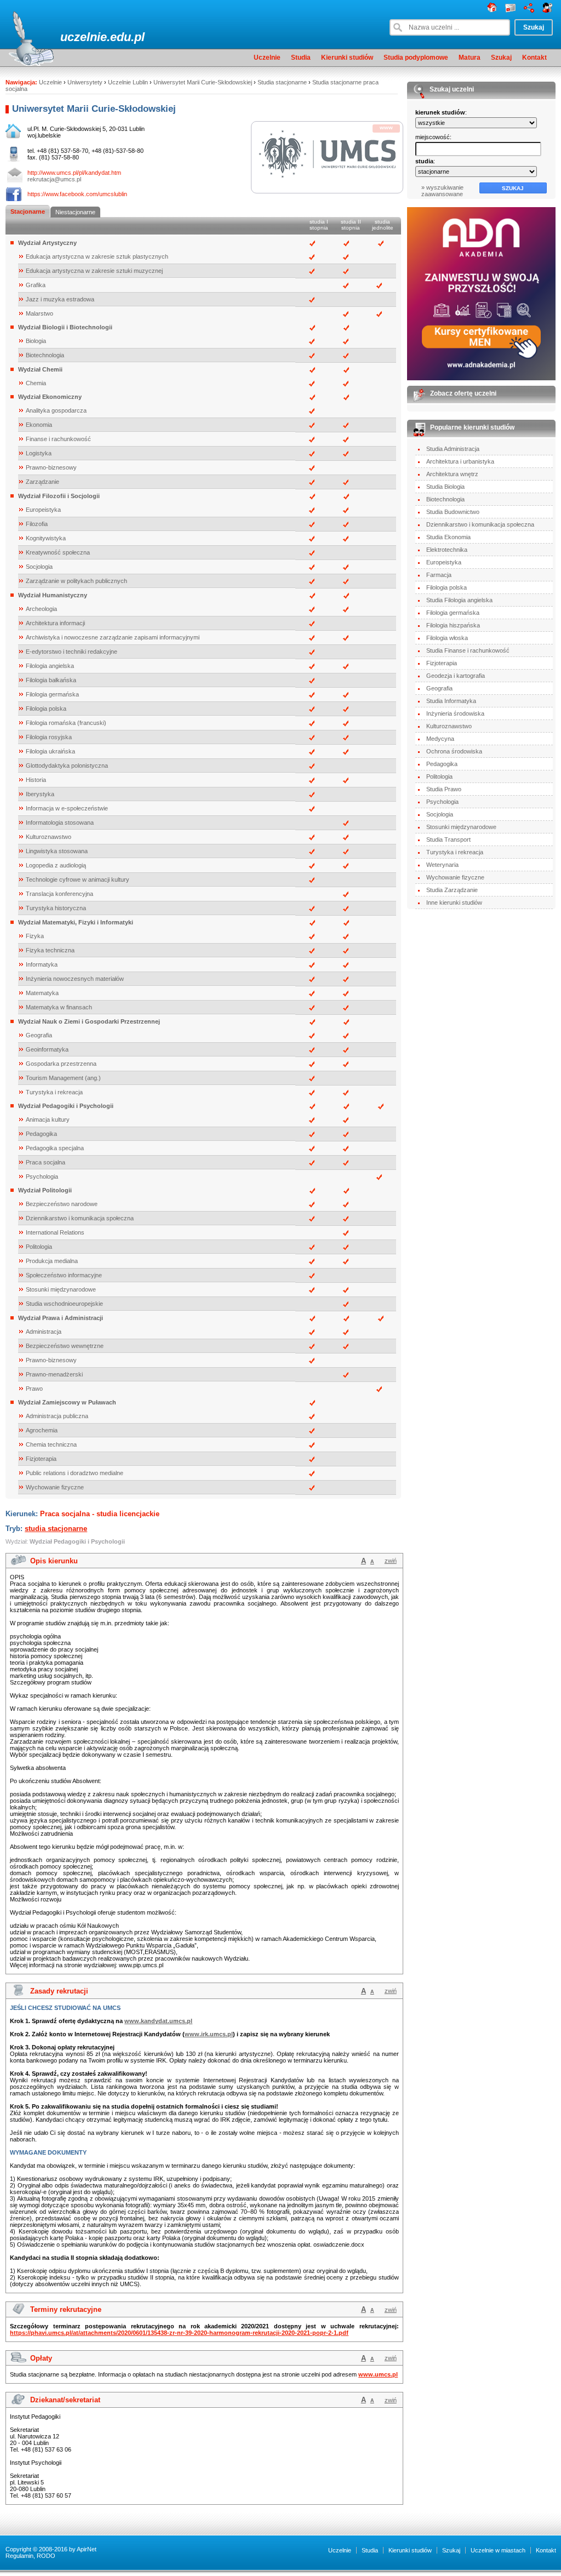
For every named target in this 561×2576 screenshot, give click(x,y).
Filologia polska (46, 709)
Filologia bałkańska (51, 680)
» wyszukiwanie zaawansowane (442, 191)
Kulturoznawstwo (48, 837)
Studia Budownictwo (453, 512)
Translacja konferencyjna (59, 894)
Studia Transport (448, 839)
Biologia (36, 341)
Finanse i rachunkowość (58, 439)
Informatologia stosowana (60, 823)
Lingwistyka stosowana (57, 851)
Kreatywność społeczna (58, 552)
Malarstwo (39, 313)
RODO (46, 2556)
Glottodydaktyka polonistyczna (67, 766)
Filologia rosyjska (49, 737)
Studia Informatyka (451, 701)
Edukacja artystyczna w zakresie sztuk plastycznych (97, 256)
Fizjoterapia (41, 1459)
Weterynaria (442, 865)
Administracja (44, 1332)
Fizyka (35, 936)
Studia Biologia (445, 487)
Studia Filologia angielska (459, 600)
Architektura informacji (55, 623)
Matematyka (42, 993)
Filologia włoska (447, 638)
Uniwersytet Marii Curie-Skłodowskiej (203, 82)
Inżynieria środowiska (455, 713)
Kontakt (534, 58)
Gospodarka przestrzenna (61, 1064)
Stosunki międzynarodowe (61, 1289)
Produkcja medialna (52, 1261)
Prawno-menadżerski (54, 1374)
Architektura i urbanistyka (460, 461)
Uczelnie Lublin (128, 82)
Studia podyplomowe (416, 58)
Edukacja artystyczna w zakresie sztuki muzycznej (94, 271)
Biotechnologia (45, 355)
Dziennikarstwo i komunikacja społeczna (80, 1218)
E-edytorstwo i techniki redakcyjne (71, 652)
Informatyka (42, 964)
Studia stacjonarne (282, 82)
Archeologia (41, 609)
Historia (36, 780)
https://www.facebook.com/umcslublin (77, 194)
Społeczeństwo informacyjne (64, 1275)
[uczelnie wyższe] (492, 10)
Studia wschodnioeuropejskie (64, 1304)
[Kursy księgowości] (481, 294)
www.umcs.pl (378, 2374)
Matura (470, 58)
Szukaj (501, 58)
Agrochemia (42, 1430)
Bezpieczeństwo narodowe (62, 1204)
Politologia (39, 1247)
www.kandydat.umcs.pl (158, 2021)
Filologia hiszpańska (453, 625)
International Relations (55, 1232)
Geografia (39, 1035)
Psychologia (42, 1176)
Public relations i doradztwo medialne (75, 1473)
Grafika (36, 285)
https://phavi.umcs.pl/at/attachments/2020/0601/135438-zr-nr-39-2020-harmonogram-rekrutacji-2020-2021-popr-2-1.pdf (179, 2333)
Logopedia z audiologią (56, 865)
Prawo (34, 1389)
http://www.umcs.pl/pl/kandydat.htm (74, 173)
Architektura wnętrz (452, 474)
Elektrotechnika (447, 550)
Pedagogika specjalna (55, 1148)
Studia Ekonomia (448, 537)
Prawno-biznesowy (51, 467)
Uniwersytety (85, 82)
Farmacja (439, 575)
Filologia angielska (50, 666)
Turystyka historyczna (56, 908)
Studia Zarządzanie (452, 890)
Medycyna (440, 739)
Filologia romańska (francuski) (66, 723)
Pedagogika (41, 1134)
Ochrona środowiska (454, 751)
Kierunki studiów (347, 58)
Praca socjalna (45, 1162)
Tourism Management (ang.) (63, 1078)
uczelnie (84, 37)
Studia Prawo (444, 789)
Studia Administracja (453, 449)
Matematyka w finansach (59, 1007)
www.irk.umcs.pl (209, 2034)
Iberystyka (40, 794)
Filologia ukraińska (50, 751)
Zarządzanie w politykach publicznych (76, 581)
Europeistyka (43, 510)
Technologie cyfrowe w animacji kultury (78, 879)
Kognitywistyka (46, 538)
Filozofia (37, 524)
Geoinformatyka (47, 1049)
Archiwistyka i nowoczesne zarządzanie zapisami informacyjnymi (113, 637)
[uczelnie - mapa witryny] (529, 10)
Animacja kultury (48, 1119)
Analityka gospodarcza (56, 410)
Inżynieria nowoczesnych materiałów (75, 979)
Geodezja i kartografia (456, 676)
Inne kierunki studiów (454, 903)
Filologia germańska (52, 694)
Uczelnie (267, 58)
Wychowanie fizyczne (55, 1487)
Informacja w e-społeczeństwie (67, 808)
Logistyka (39, 453)
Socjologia (39, 567)
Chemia (36, 383)
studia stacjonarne (56, 1529)
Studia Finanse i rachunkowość (468, 650)
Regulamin (19, 2556)
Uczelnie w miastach (498, 2550)
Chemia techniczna (51, 1444)
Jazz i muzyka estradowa (60, 299)
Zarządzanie (42, 482)
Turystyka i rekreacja (54, 1092)
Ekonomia (39, 425)
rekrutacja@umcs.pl (54, 179)
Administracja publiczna (57, 1416)
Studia (301, 58)
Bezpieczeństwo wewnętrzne (65, 1346)
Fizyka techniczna (50, 950)
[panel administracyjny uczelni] (548, 10)
